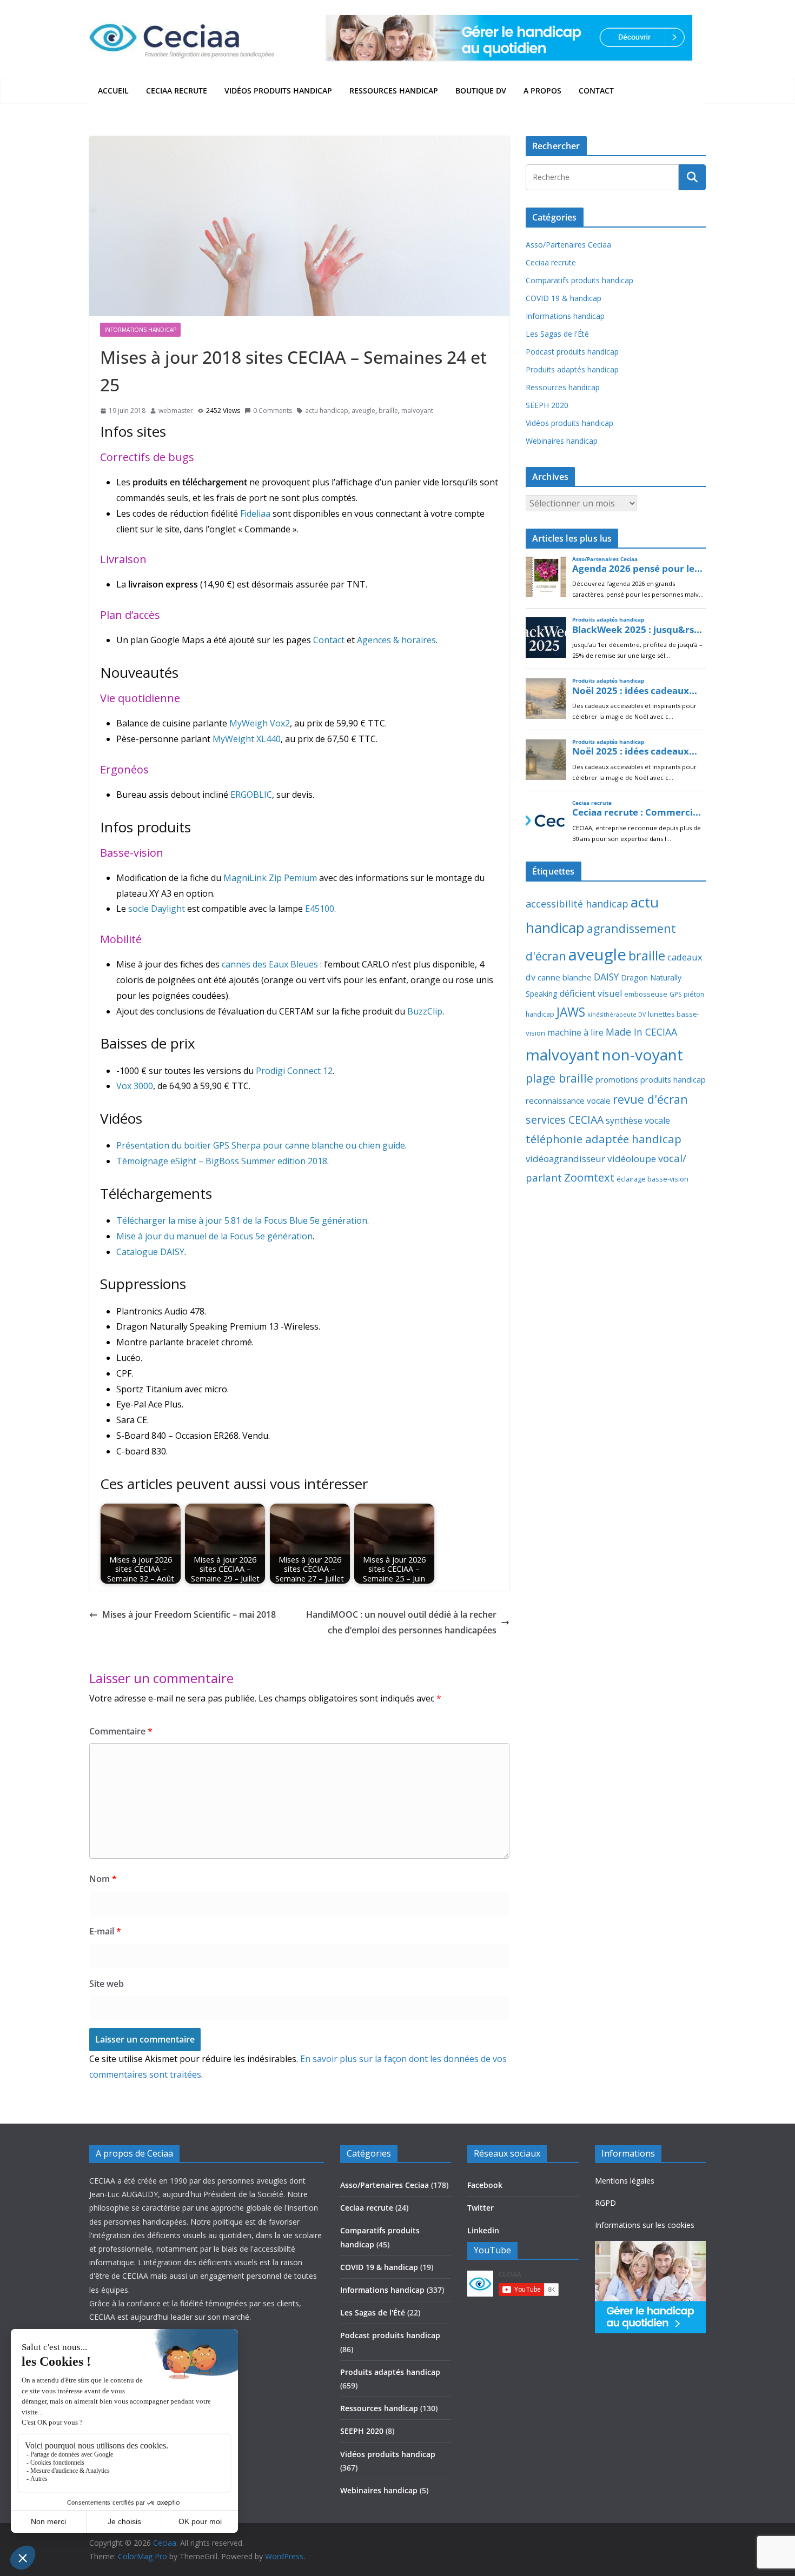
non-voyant (642, 1055)
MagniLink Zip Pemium (270, 878)
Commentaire (121, 1731)
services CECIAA (565, 1120)
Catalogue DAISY (150, 1252)
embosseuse (646, 994)
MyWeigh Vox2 (260, 723)
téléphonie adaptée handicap (604, 1139)
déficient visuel (591, 993)
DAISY (606, 977)
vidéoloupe (632, 1159)
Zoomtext (589, 1177)
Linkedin (483, 2230)
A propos (542, 91)
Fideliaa (255, 513)
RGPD (605, 2203)
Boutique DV (481, 91)
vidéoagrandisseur (565, 1159)
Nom (103, 1879)
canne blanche (565, 977)
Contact (596, 91)
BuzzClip (425, 1011)
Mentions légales (625, 2181)
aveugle (363, 411)
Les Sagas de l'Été (557, 334)
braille (388, 411)
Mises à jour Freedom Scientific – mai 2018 (189, 1614)
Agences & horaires (396, 640)
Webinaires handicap (562, 441)
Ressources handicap (394, 91)
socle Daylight (157, 909)
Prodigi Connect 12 (294, 1071)
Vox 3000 (135, 1086)
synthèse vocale (638, 1120)
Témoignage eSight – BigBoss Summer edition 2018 (222, 1161)
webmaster (176, 411)
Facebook (485, 2185)
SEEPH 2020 (547, 405)
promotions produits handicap (651, 1079)
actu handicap (327, 411)
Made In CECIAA (641, 1032)
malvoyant (417, 411)
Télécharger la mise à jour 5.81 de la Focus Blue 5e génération (242, 1220)
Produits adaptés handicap (572, 369)
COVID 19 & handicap (564, 298)
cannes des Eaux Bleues (270, 964)
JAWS (571, 1012)
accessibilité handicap (577, 904)
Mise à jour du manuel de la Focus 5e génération (214, 1236)
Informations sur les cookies (645, 2225)
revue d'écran (650, 1099)
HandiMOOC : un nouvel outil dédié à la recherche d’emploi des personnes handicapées (401, 1622)
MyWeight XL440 (247, 739)
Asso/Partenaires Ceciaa (568, 245)
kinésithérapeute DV (617, 1015)
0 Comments (273, 411)
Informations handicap (140, 330)
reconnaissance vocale (568, 1100)
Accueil (113, 91)
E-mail (105, 1931)
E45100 (320, 909)
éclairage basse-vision (652, 1179)
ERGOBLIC (251, 795)
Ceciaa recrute (177, 91)
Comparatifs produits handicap (579, 280)
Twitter (481, 2208)
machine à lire (575, 1032)
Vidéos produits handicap (278, 91)
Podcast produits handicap (572, 352)
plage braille (559, 1078)
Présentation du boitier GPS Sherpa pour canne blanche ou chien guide (261, 1145)
